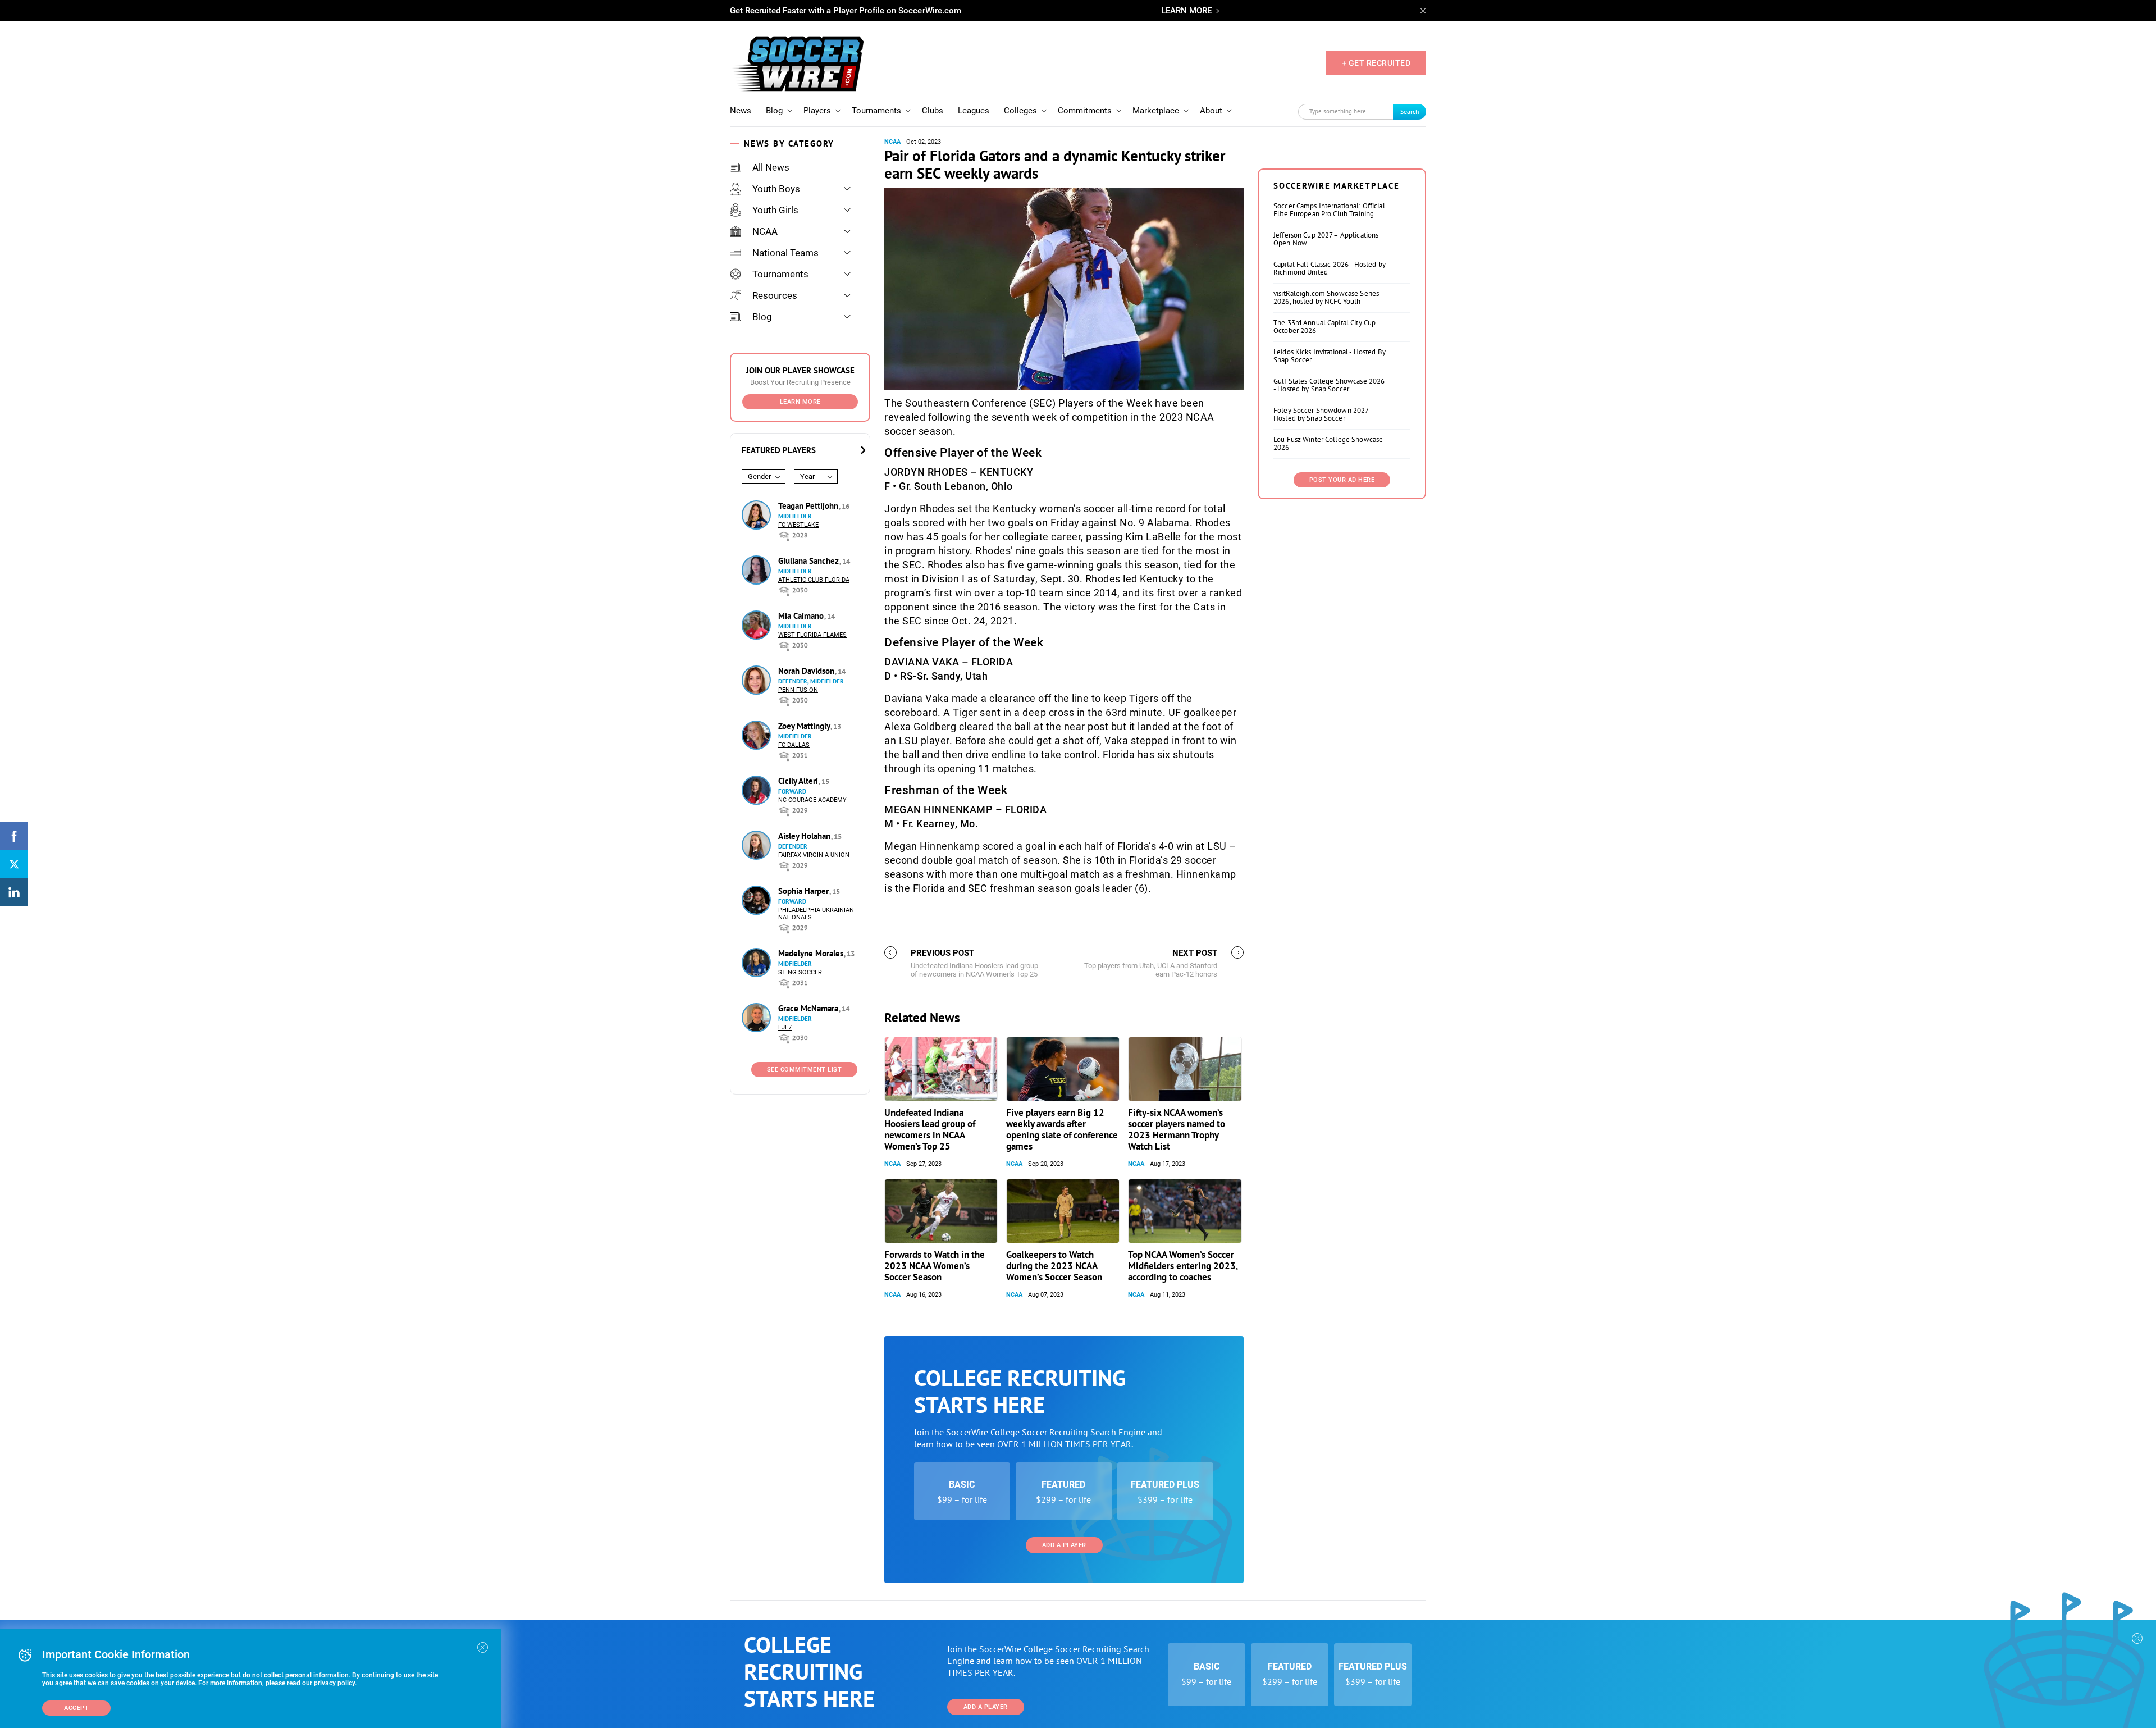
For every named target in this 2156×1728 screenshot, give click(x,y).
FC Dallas (794, 745)
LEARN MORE (1186, 11)
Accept (76, 1708)
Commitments (1085, 111)
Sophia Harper (805, 891)
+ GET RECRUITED (1376, 63)
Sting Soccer (800, 972)
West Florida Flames (812, 635)
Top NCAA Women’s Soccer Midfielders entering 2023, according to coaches (1183, 1266)
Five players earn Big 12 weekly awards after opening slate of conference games (1062, 1129)
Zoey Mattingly (805, 726)
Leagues (974, 111)
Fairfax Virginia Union (814, 855)
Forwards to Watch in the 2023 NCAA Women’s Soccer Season (935, 1266)
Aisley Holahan (805, 836)
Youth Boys (776, 189)
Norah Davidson (807, 671)
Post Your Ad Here (1342, 480)
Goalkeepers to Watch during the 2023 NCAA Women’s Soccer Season (1054, 1266)
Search (1410, 111)
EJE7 (785, 1027)
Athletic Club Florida (814, 580)
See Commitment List (805, 1070)
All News (771, 167)
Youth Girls (775, 210)
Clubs (933, 111)
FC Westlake (798, 525)
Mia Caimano (802, 616)
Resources (775, 295)
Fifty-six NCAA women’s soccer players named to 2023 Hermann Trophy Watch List (1177, 1129)
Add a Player (1064, 1545)
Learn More (800, 402)
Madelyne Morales (812, 953)
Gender (759, 477)
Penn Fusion (798, 690)
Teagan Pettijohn (809, 506)
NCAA (765, 231)
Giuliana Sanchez (810, 561)
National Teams (785, 253)
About (1211, 111)
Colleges (1020, 111)
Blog (774, 111)
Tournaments (876, 111)
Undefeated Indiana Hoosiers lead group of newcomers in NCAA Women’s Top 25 (930, 1129)
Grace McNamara (809, 1008)
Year (807, 477)
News (741, 111)
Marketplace (1156, 111)
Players (817, 111)
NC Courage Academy (812, 800)
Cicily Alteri (799, 781)
